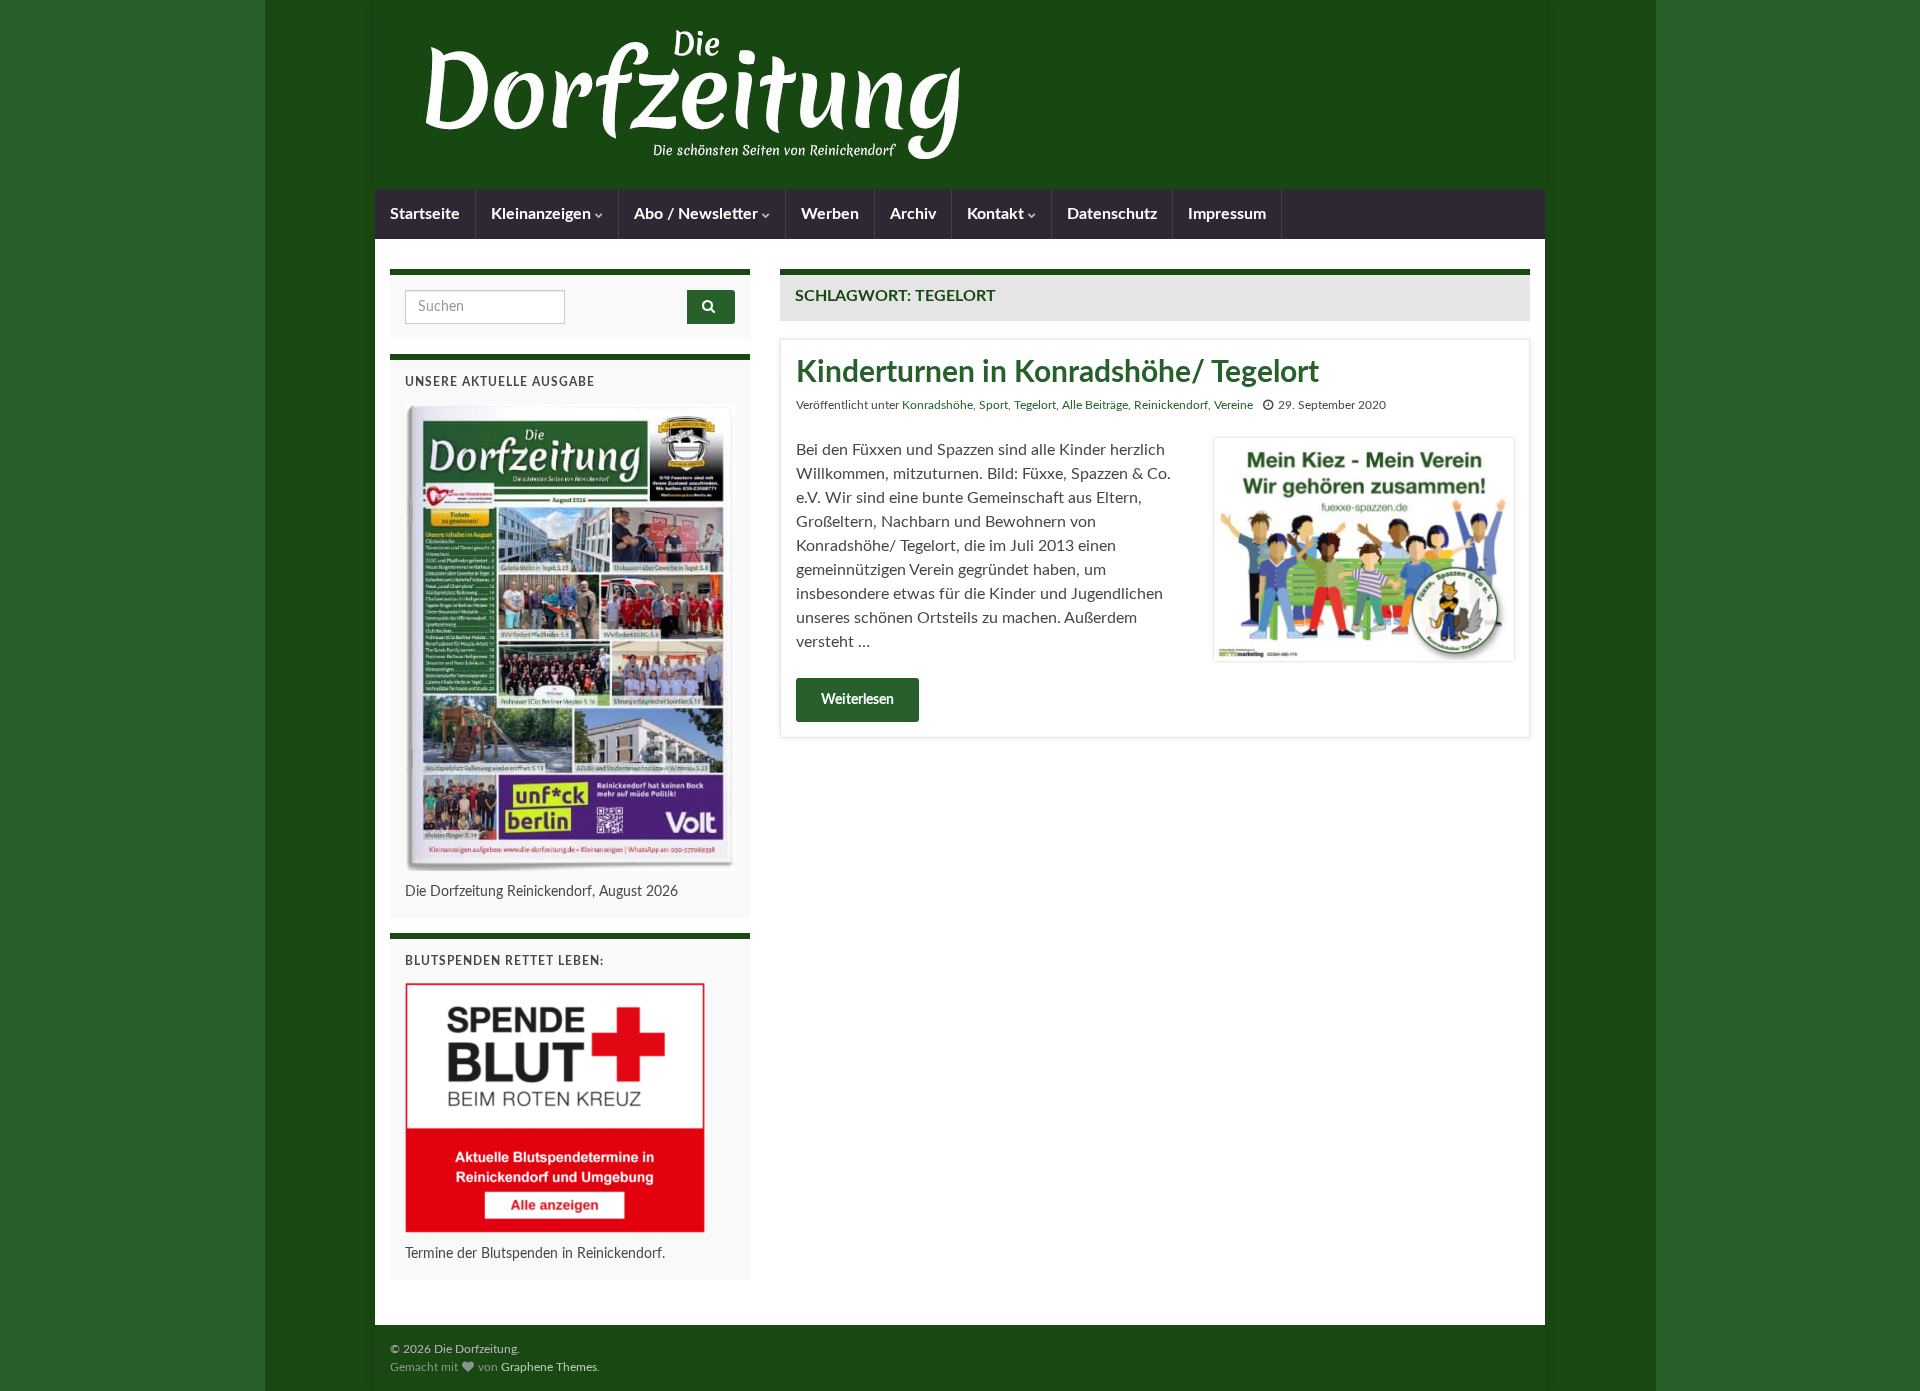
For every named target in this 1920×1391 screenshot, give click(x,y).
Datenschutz (1112, 214)
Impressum (1227, 214)
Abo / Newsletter (698, 214)
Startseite (425, 214)
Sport (993, 405)
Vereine (1233, 405)
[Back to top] (1875, 1346)
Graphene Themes (549, 1367)
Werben (830, 214)
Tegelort (1035, 405)
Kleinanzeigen (543, 214)
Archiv (913, 214)
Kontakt (997, 214)
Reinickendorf (1171, 405)
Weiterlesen (857, 700)
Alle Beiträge (1095, 405)
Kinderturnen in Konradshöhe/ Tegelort (1057, 373)
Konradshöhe (937, 405)
